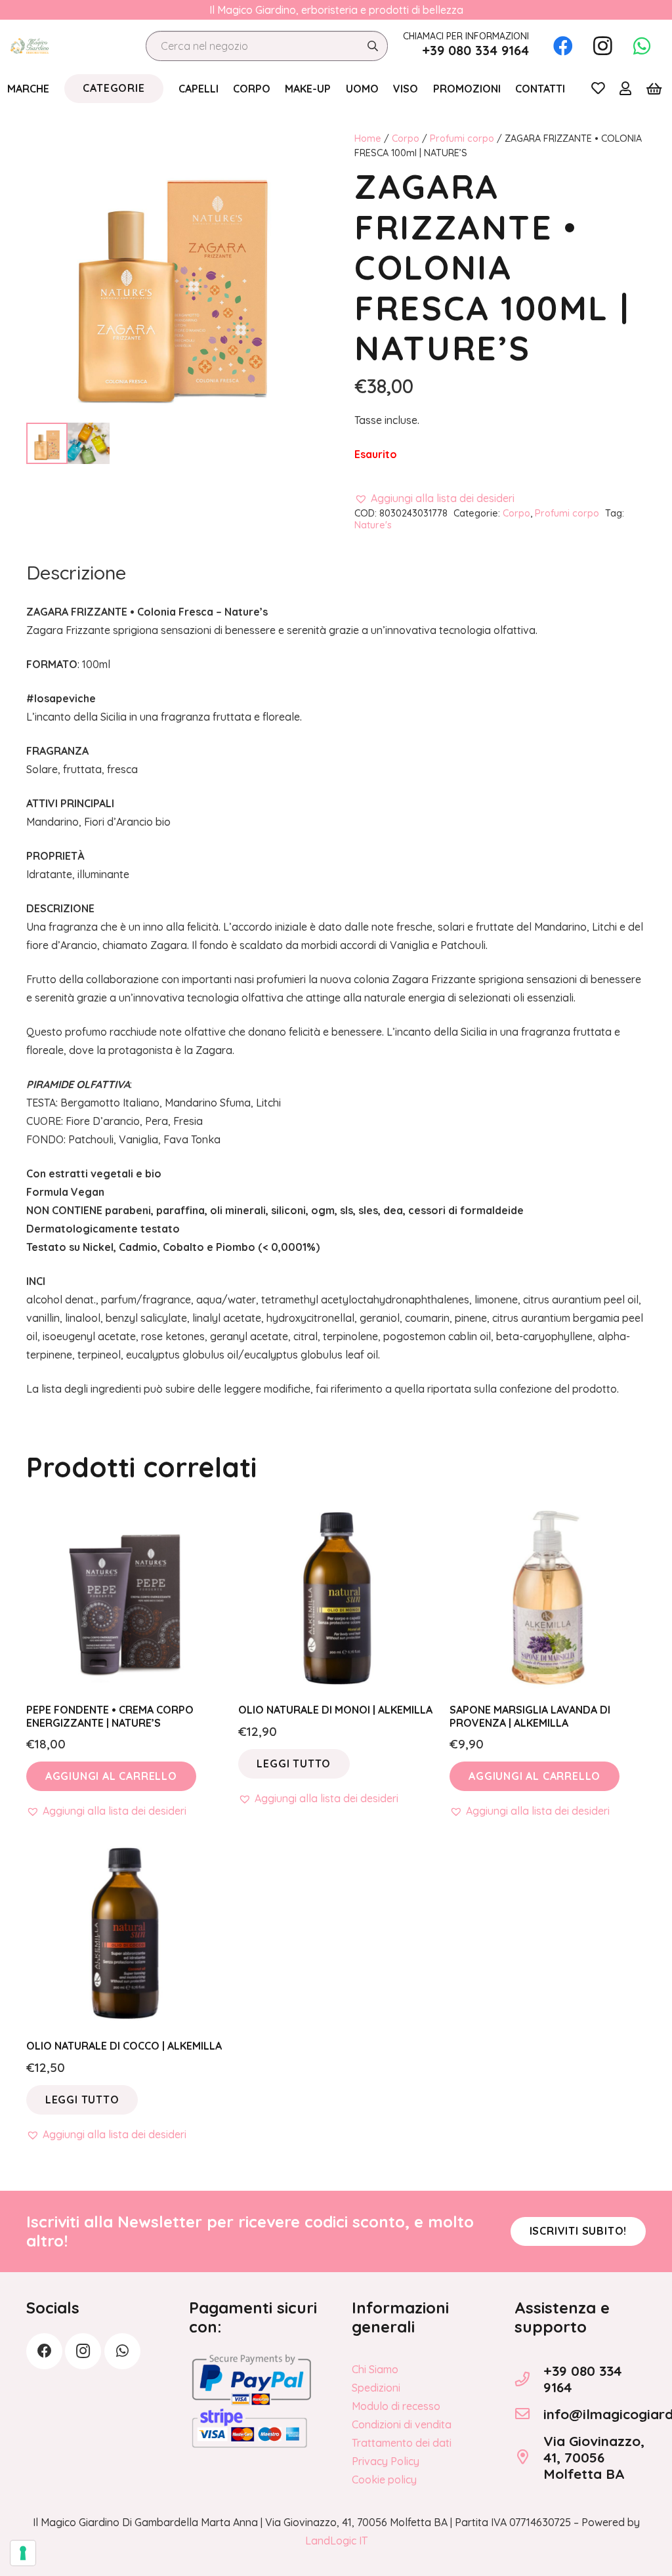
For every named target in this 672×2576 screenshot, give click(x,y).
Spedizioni (376, 2388)
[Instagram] (602, 46)
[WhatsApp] (642, 46)
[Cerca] (372, 46)
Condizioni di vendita (402, 2424)
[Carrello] (654, 89)
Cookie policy (384, 2480)
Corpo (406, 138)
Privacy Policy (386, 2461)
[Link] (598, 88)
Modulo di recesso (396, 2406)
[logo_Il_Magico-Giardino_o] (30, 46)
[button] (434, 498)
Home (368, 138)
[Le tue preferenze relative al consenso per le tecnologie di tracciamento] (23, 2553)
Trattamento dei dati (402, 2443)
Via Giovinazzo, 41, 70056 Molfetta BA (594, 2457)
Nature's (373, 525)
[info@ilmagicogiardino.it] (529, 2414)
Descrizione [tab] (76, 572)
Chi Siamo (375, 2369)
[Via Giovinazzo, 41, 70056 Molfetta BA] (529, 2457)
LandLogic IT (336, 2541)
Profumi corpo (462, 138)
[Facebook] (563, 46)
